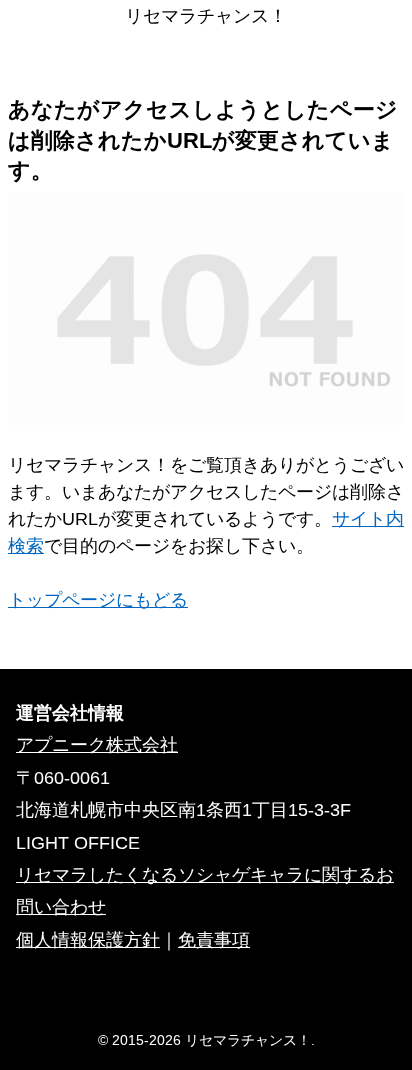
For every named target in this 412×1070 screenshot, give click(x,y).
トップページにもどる (98, 600)
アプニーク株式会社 (97, 745)
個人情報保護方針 (88, 940)
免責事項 (214, 940)
